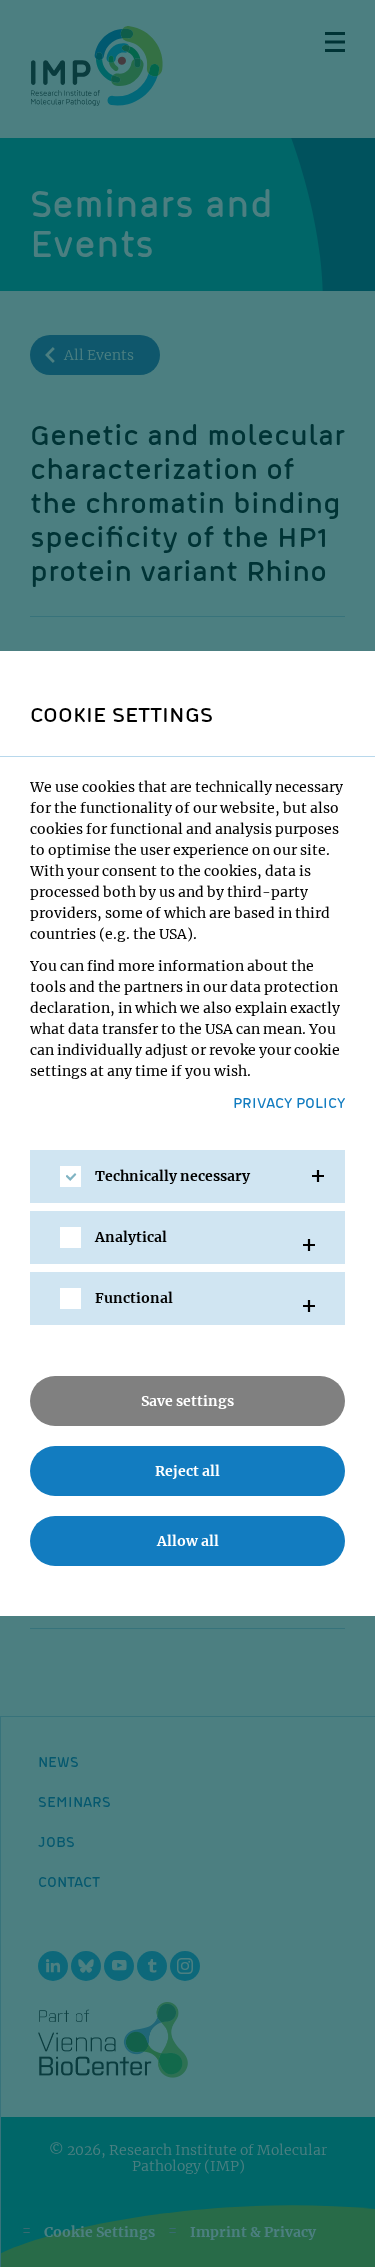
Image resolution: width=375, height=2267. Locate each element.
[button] (187, 1176)
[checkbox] (70, 1176)
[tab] (187, 1176)
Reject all (187, 1471)
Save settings (187, 1401)
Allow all (188, 1541)
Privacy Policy (289, 1102)
